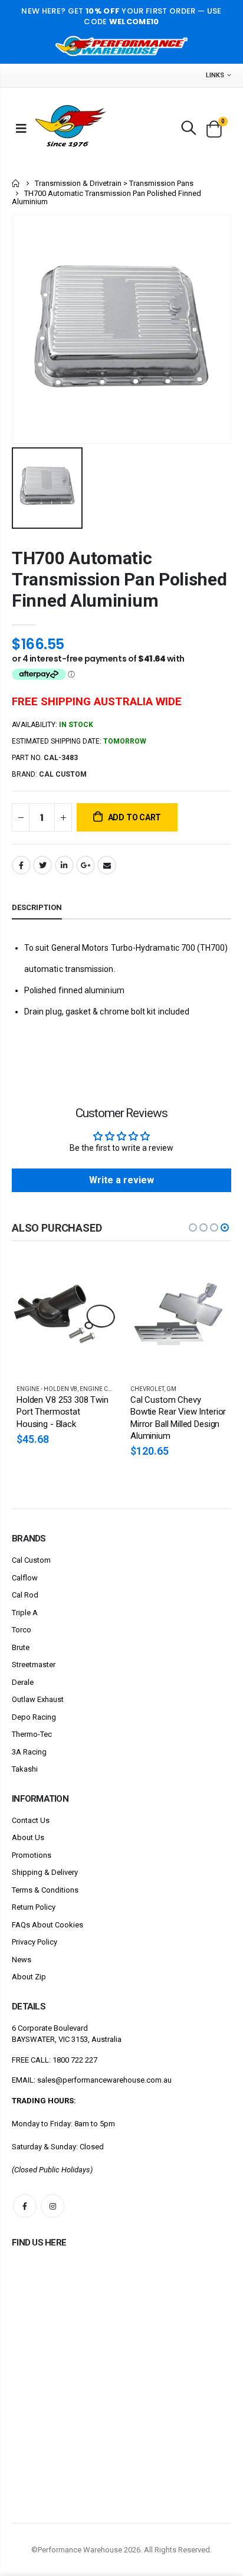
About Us (28, 1837)
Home (16, 183)
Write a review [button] (121, 1180)
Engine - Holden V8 (47, 1389)
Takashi (25, 1769)
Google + (86, 865)
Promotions (32, 1855)
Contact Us (31, 1820)
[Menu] (21, 128)
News (22, 1960)
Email (107, 865)
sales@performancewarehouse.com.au (104, 2080)
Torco (22, 1630)
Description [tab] (37, 907)
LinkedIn (64, 865)
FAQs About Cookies (47, 1925)
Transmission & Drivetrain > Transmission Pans (114, 183)
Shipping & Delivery (45, 1872)
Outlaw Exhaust (38, 1699)
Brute (21, 1647)
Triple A (25, 1613)
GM (171, 1389)
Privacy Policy (35, 1942)
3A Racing (29, 1752)
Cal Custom (31, 1560)
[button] (193, 1228)
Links (215, 75)
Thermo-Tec (32, 1734)
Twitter (42, 865)
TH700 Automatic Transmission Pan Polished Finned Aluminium (119, 579)
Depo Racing (34, 1717)
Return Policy (34, 1907)
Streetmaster (34, 1665)
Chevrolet (147, 1389)
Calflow (25, 1578)
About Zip (29, 1977)
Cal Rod (25, 1595)
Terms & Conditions (45, 1890)
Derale (23, 1682)
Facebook (21, 865)
